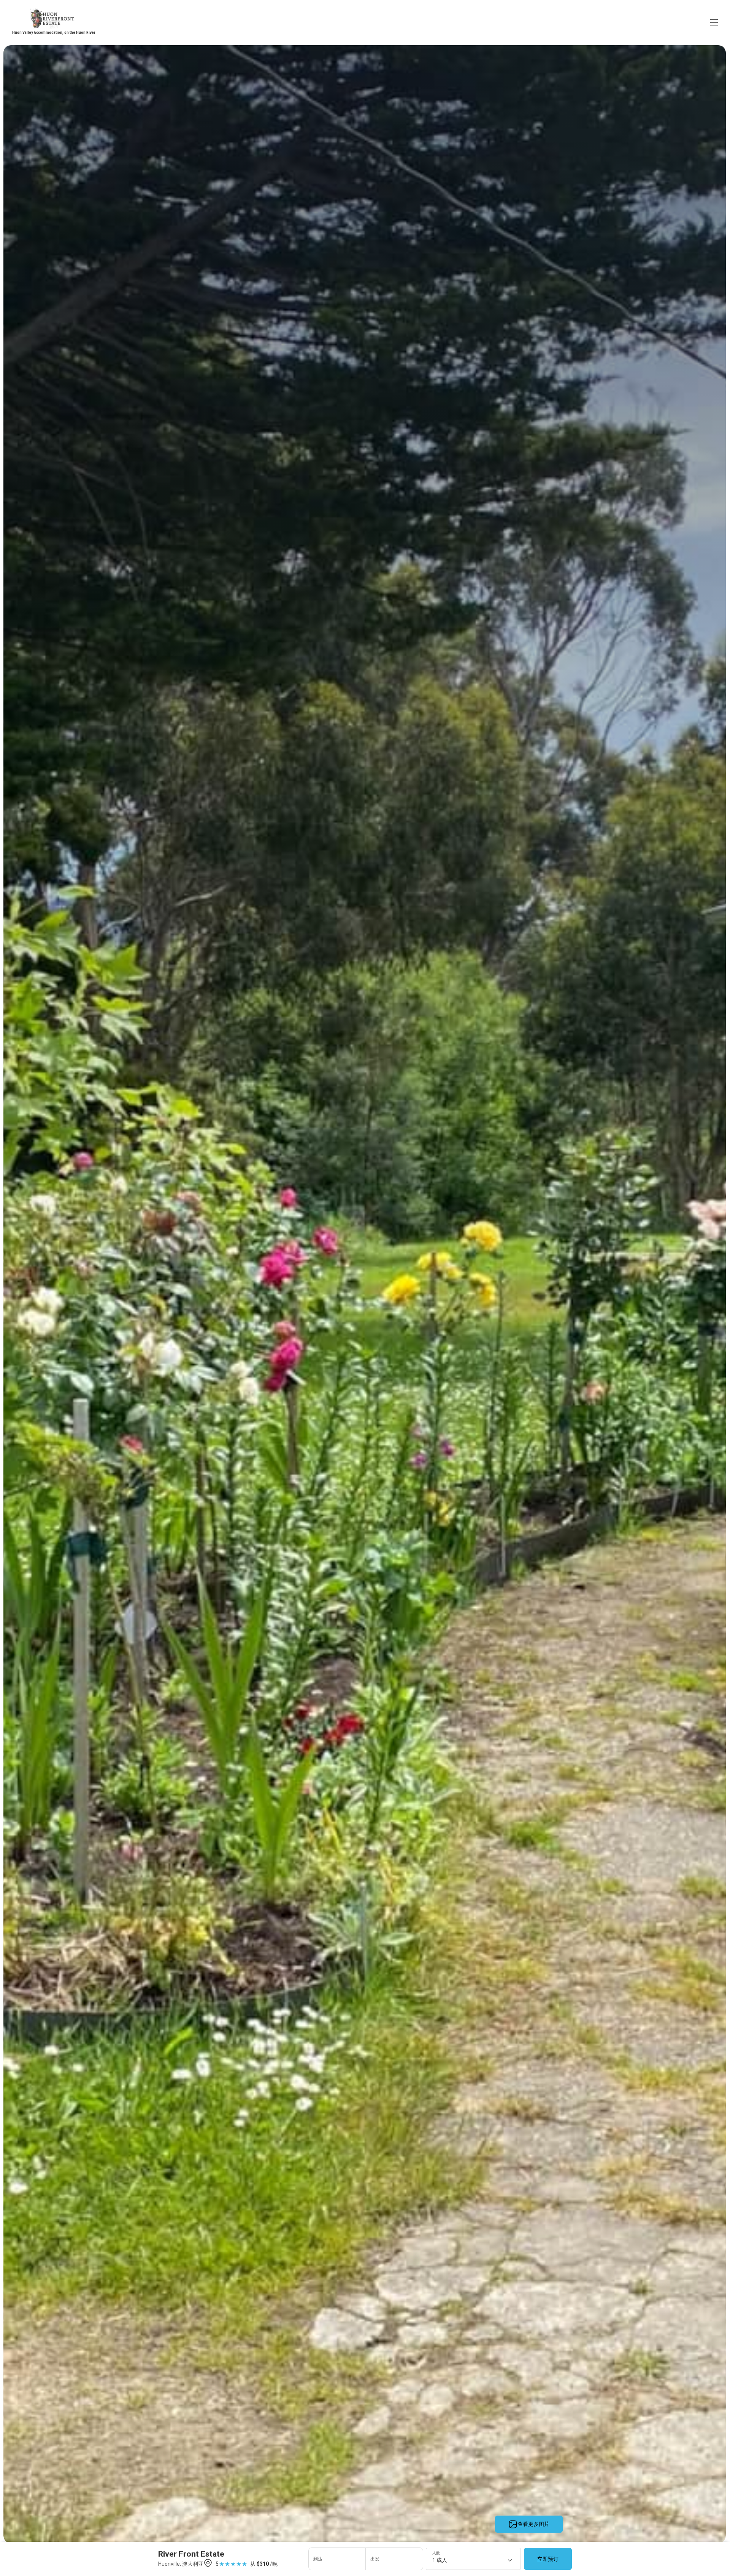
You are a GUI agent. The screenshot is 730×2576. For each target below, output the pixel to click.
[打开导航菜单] (714, 22)
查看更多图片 (533, 2524)
